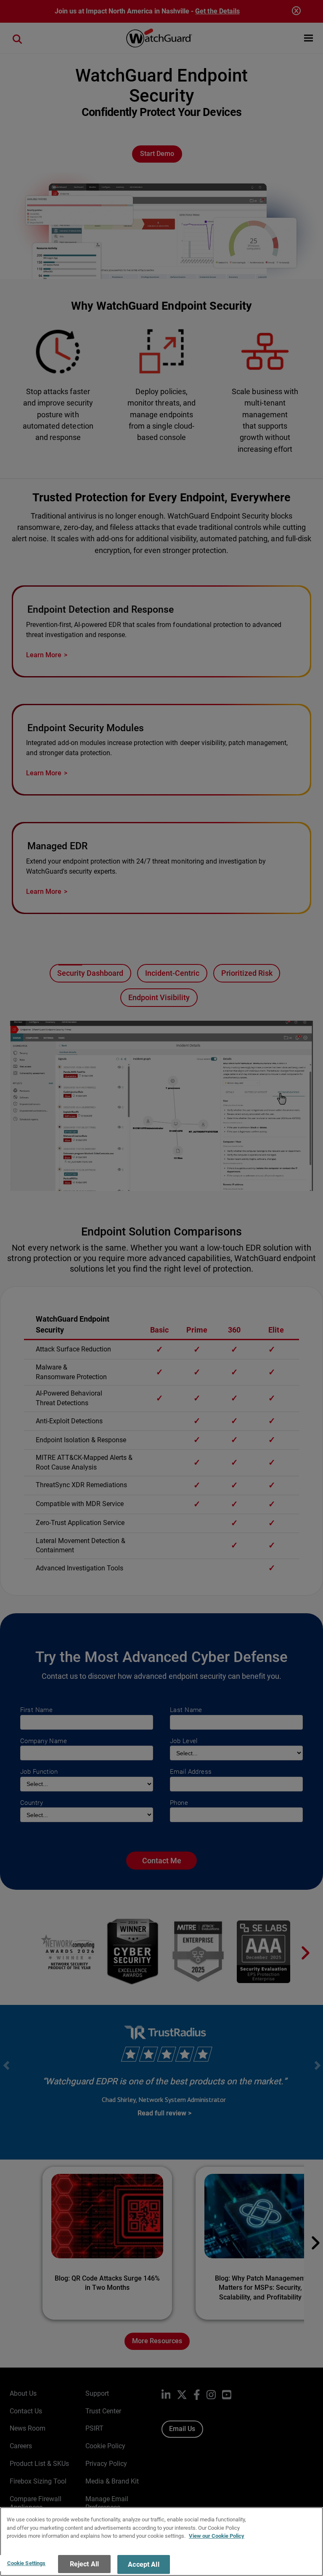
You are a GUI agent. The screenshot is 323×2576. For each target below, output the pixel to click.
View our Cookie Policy (217, 2536)
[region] (161, 2542)
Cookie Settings (26, 2563)
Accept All (144, 2564)
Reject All (85, 2564)
